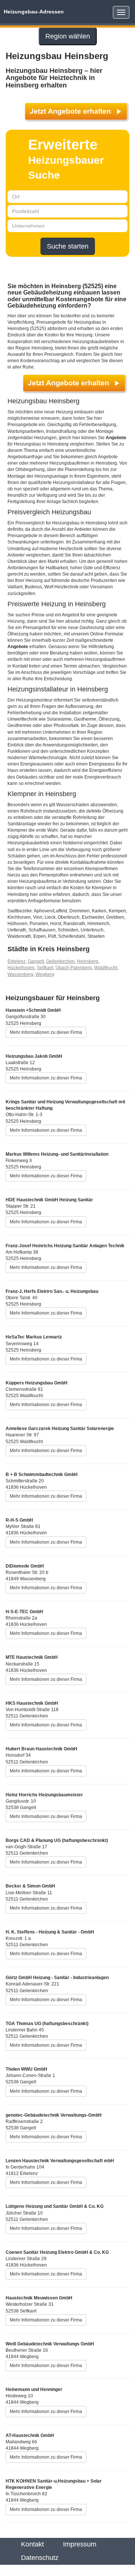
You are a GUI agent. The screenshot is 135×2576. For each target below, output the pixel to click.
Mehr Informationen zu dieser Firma (46, 1032)
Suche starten (68, 246)
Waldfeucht (106, 968)
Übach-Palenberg (74, 968)
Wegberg (45, 974)
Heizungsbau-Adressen (34, 12)
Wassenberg (20, 974)
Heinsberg (88, 961)
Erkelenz (16, 961)
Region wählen (68, 36)
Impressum (80, 2544)
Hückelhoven (21, 968)
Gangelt (36, 961)
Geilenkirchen (60, 961)
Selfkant (45, 968)
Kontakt (32, 2544)
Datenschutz (40, 2558)
